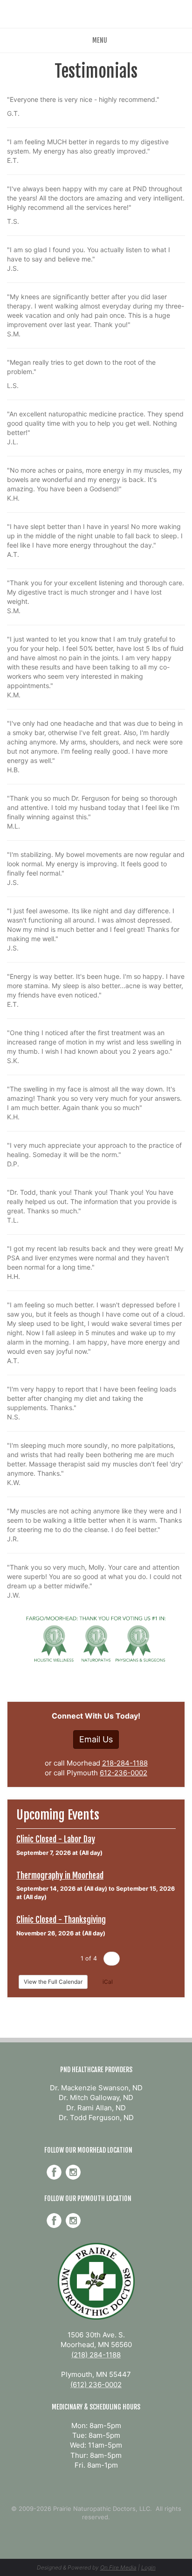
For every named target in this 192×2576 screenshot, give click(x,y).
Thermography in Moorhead (60, 1875)
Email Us (96, 1739)
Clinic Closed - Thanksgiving (61, 1920)
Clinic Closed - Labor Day (56, 1839)
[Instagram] (73, 2172)
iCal (107, 1982)
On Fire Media (118, 2567)
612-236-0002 (123, 1773)
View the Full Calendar (53, 1982)
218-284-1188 (125, 1763)
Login (148, 2567)
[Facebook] (54, 2172)
